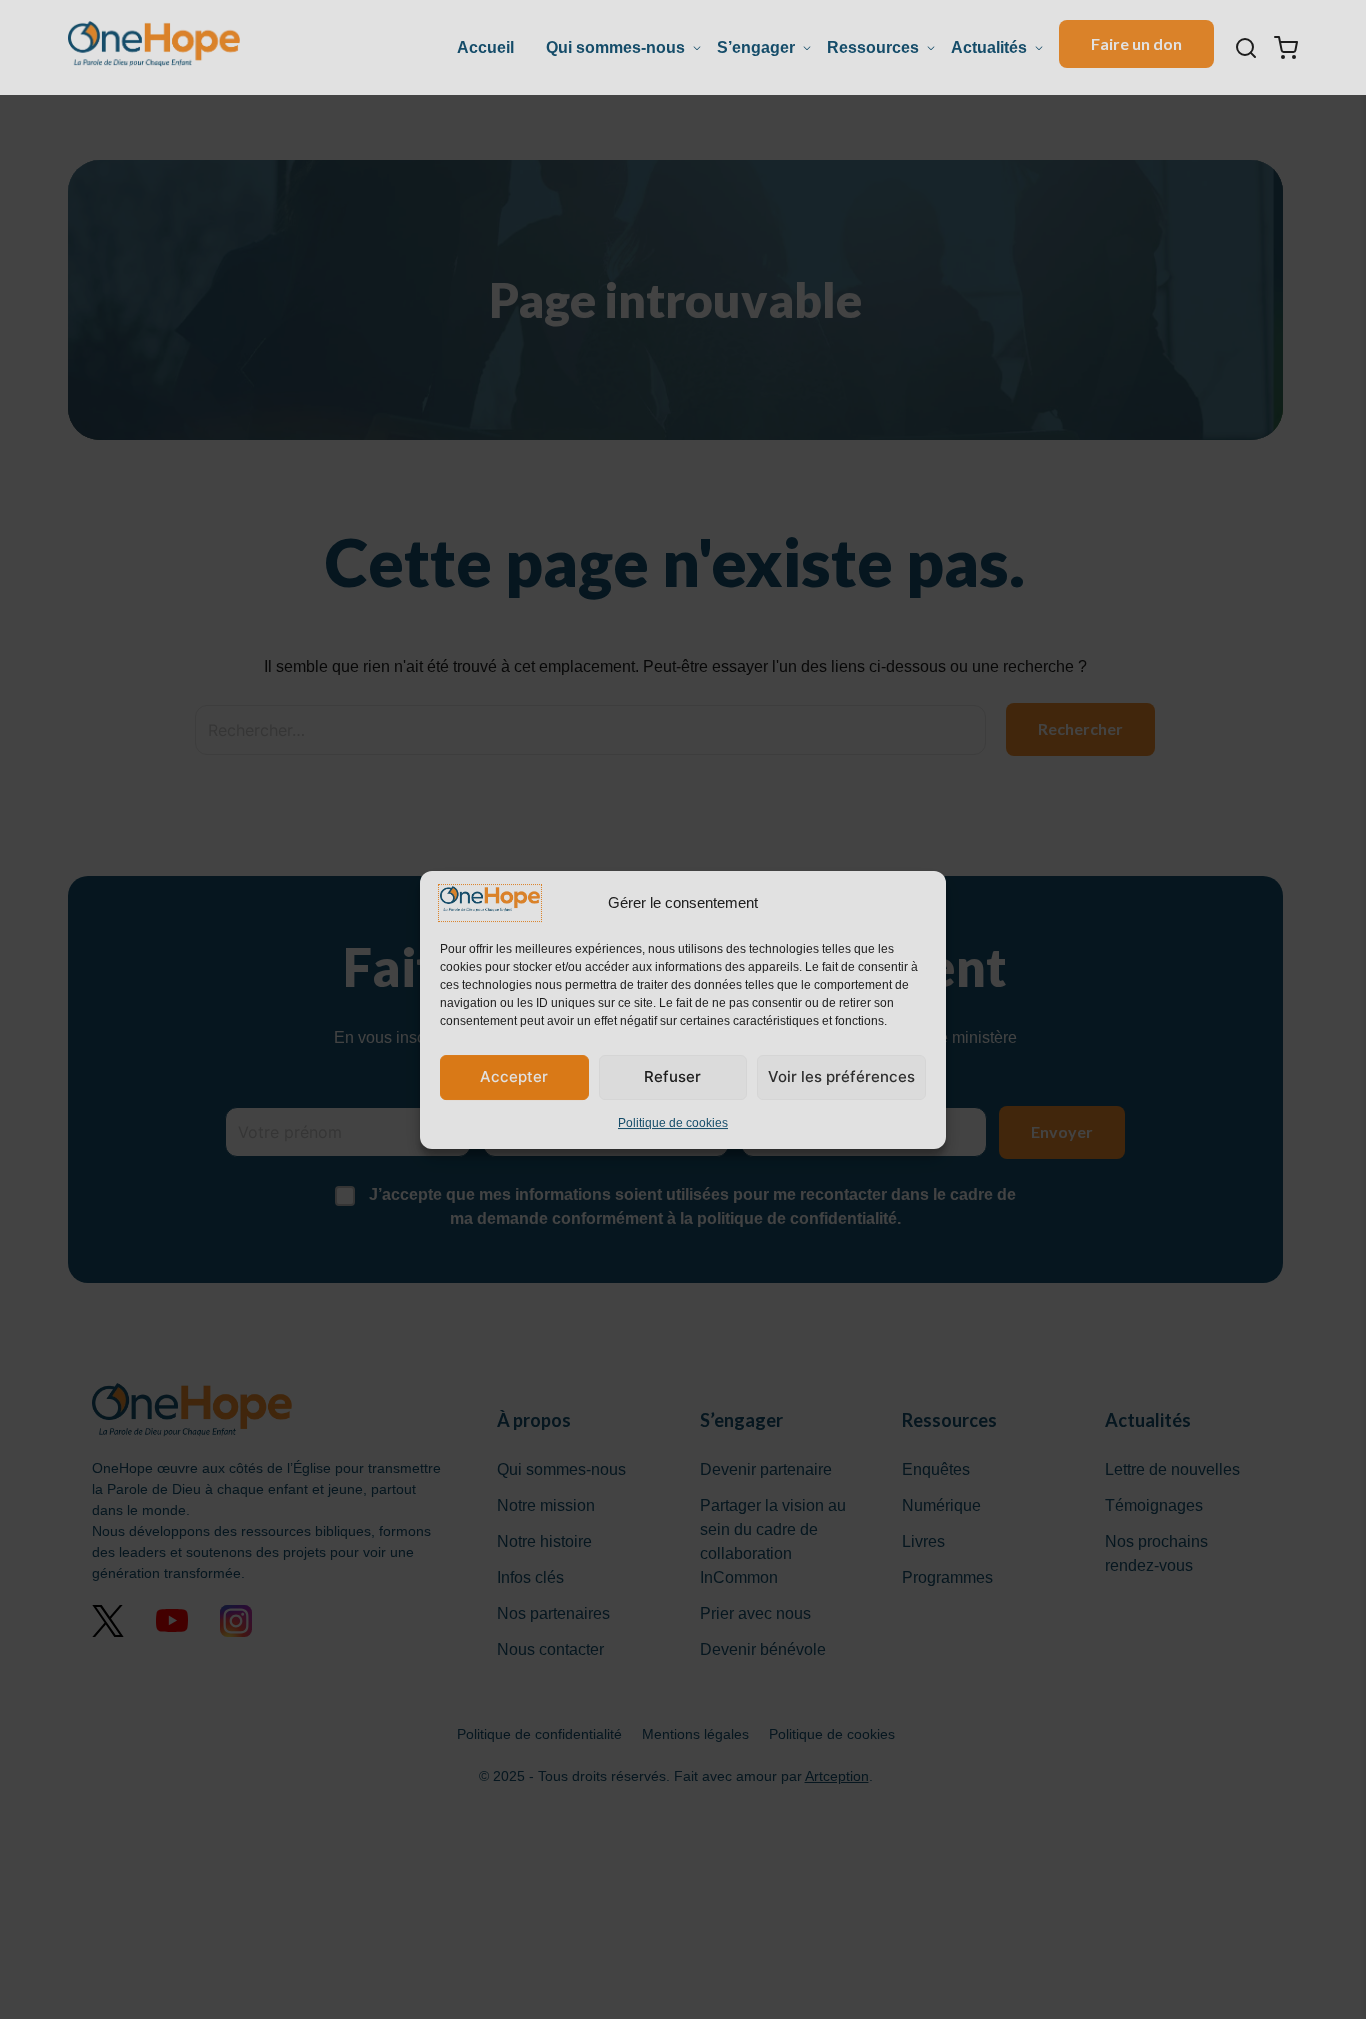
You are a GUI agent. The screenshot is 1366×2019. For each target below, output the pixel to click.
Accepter (514, 1076)
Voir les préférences (841, 1076)
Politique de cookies (673, 1122)
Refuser (672, 1076)
